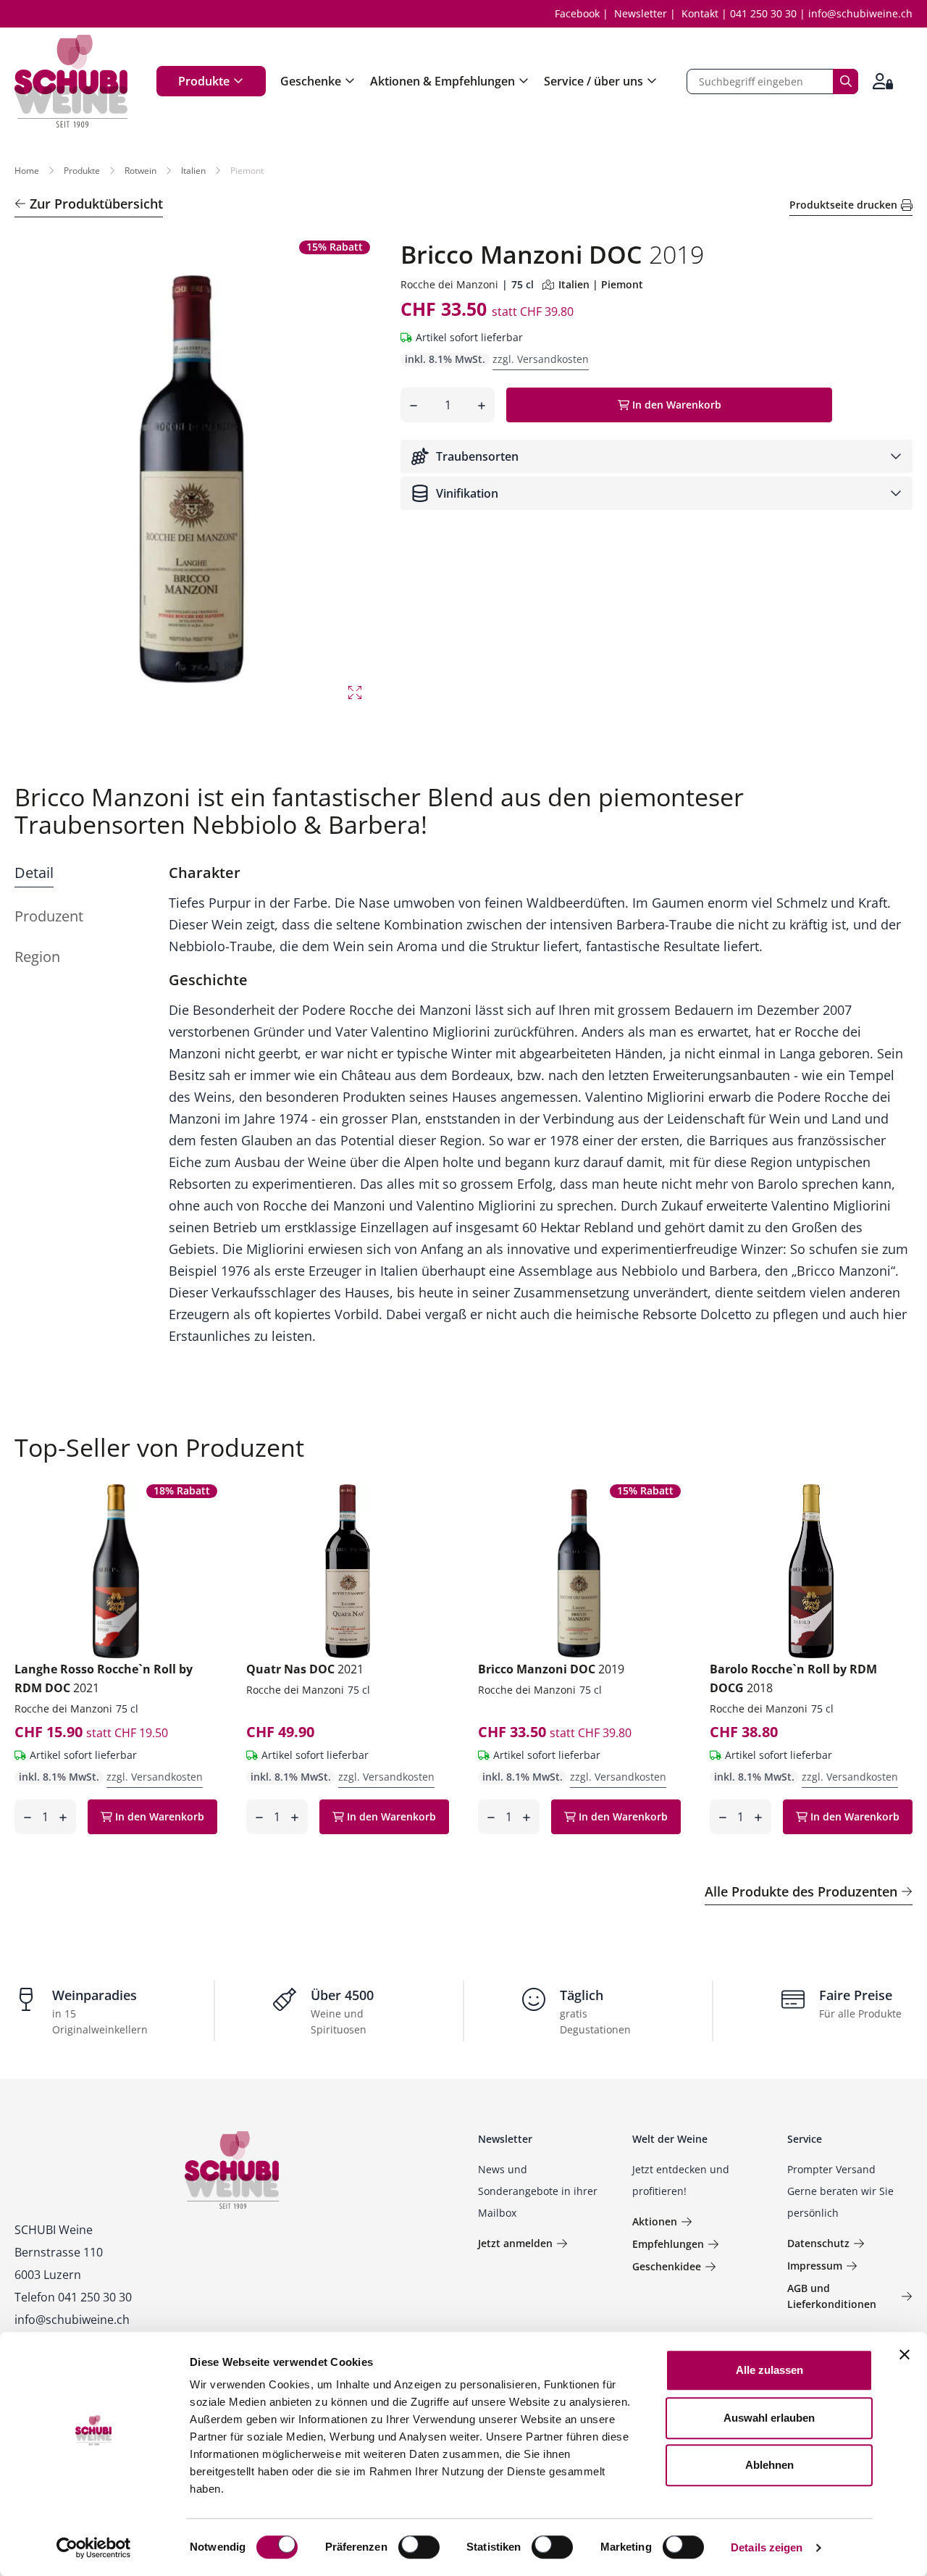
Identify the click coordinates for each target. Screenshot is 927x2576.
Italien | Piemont (601, 284)
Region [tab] (37, 957)
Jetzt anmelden (515, 2243)
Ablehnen (769, 2465)
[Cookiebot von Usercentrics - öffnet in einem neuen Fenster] (94, 2548)
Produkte (204, 81)
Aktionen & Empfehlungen (442, 81)
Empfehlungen (668, 2244)
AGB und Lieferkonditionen (832, 2296)
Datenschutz (818, 2243)
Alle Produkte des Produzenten (801, 1891)
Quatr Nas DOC (305, 1669)
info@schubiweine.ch (860, 13)
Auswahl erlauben (769, 2418)
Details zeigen (767, 2547)
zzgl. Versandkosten (541, 359)
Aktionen (655, 2221)
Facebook (577, 13)
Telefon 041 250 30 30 (73, 2297)
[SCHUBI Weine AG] (71, 81)
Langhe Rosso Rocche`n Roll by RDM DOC (104, 1678)
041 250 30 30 (763, 13)
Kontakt (700, 13)
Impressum (815, 2266)
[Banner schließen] (905, 2354)
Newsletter (641, 13)
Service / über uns (593, 81)
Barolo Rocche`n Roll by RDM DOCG (793, 1678)
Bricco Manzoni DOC (551, 1669)
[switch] (420, 2548)
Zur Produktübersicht (96, 204)
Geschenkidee (667, 2266)
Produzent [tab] (49, 916)
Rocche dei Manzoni (449, 284)
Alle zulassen (769, 2370)
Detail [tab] (34, 873)
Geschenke (311, 81)
